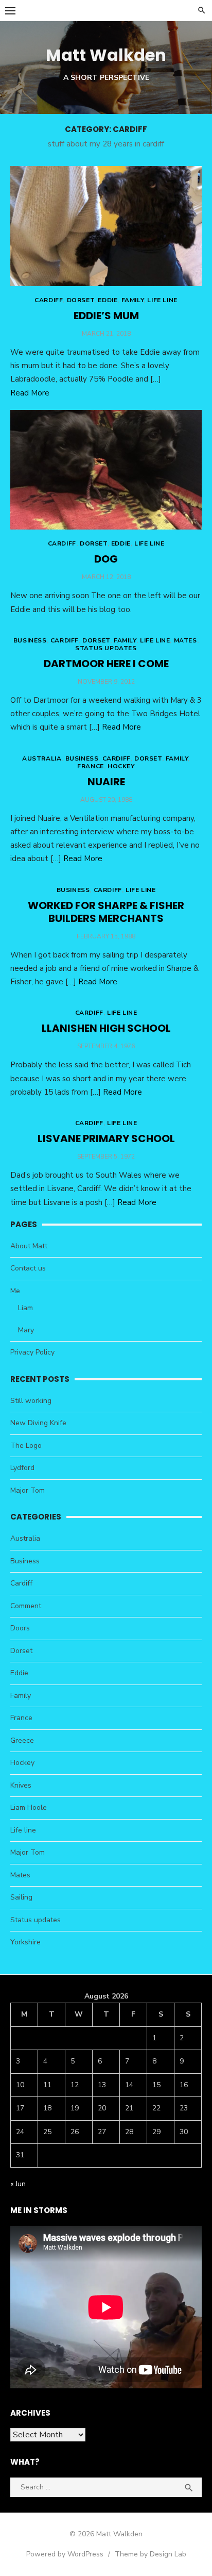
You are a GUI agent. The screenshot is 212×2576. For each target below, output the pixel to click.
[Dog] (106, 470)
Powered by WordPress (65, 2554)
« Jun (18, 2184)
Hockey (121, 766)
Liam (25, 1308)
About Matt (29, 1246)
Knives (21, 1785)
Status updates (106, 648)
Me (15, 1291)
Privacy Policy (32, 1352)
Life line (162, 300)
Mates (185, 640)
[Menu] (10, 10)
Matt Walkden (106, 55)
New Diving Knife (38, 1423)
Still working (31, 1401)
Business (30, 640)
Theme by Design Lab (151, 2554)
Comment (26, 1606)
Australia (42, 758)
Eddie (108, 300)
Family (133, 300)
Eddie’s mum (106, 316)
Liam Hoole (29, 1807)
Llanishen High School (106, 1028)
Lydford (22, 1468)
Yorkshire (25, 1942)
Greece (22, 1740)
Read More (30, 393)
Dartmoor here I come (106, 664)
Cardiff (49, 300)
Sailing (21, 1897)
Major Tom (28, 1490)
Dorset (81, 300)
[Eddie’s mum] (106, 226)
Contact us (28, 1268)
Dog (106, 559)
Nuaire (106, 782)
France (91, 766)
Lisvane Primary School (106, 1138)
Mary (26, 1330)
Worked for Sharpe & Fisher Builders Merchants (106, 912)
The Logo (26, 1446)
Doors (20, 1628)
